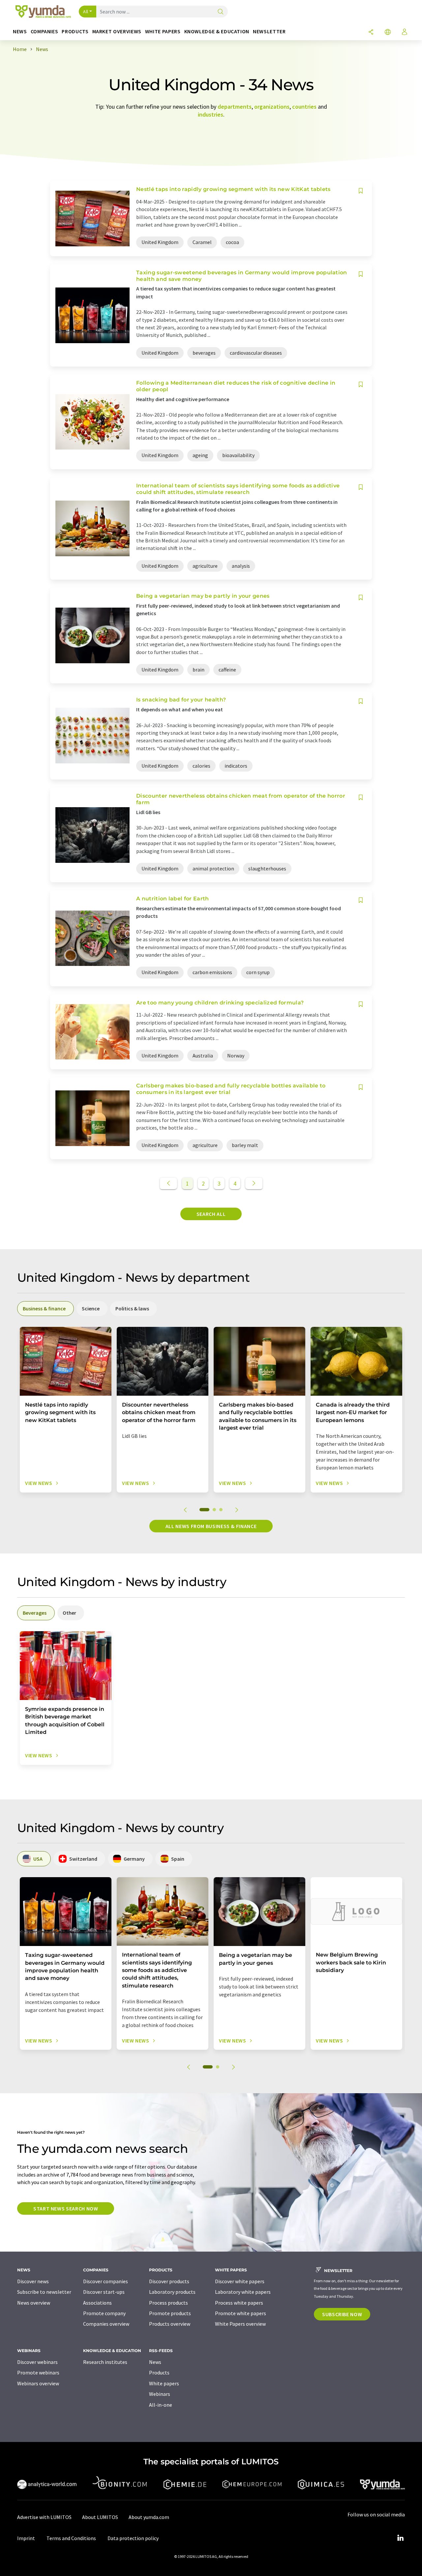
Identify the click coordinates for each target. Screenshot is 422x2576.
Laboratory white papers (243, 2292)
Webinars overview (38, 2383)
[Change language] (388, 32)
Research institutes (105, 2362)
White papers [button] (163, 31)
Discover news (33, 2281)
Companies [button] (45, 31)
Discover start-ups (104, 2292)
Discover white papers (240, 2281)
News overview (34, 2303)
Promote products (170, 2313)
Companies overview (106, 2324)
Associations (97, 2303)
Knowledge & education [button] (217, 31)
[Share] (371, 32)
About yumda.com (149, 2517)
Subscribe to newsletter (44, 2292)
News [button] (20, 31)
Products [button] (75, 31)
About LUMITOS (100, 2517)
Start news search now (66, 2208)
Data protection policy (133, 2538)
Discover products (169, 2281)
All (86, 12)
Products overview (170, 2324)
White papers (164, 2383)
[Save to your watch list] (361, 191)
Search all (211, 1214)
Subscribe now (342, 2314)
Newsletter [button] (269, 31)
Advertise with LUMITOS (44, 2517)
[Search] (221, 12)
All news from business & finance (211, 1526)
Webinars (160, 2394)
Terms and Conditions (71, 2538)
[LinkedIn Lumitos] (400, 2538)
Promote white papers (241, 2313)
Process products (168, 2303)
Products (159, 2372)
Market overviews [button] (117, 31)
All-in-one (161, 2405)
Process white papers (239, 2303)
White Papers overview (240, 2324)
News (155, 2362)
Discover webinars (37, 2362)
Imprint (26, 2538)
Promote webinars (38, 2372)
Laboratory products (172, 2292)
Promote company (104, 2313)
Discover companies (105, 2281)
